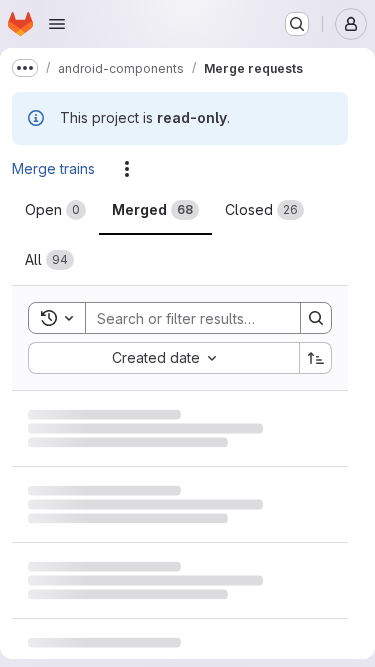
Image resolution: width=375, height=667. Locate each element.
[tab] (55, 210)
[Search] (316, 318)
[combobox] (163, 358)
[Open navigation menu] (57, 24)
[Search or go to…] (297, 24)
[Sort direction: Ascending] (316, 358)
